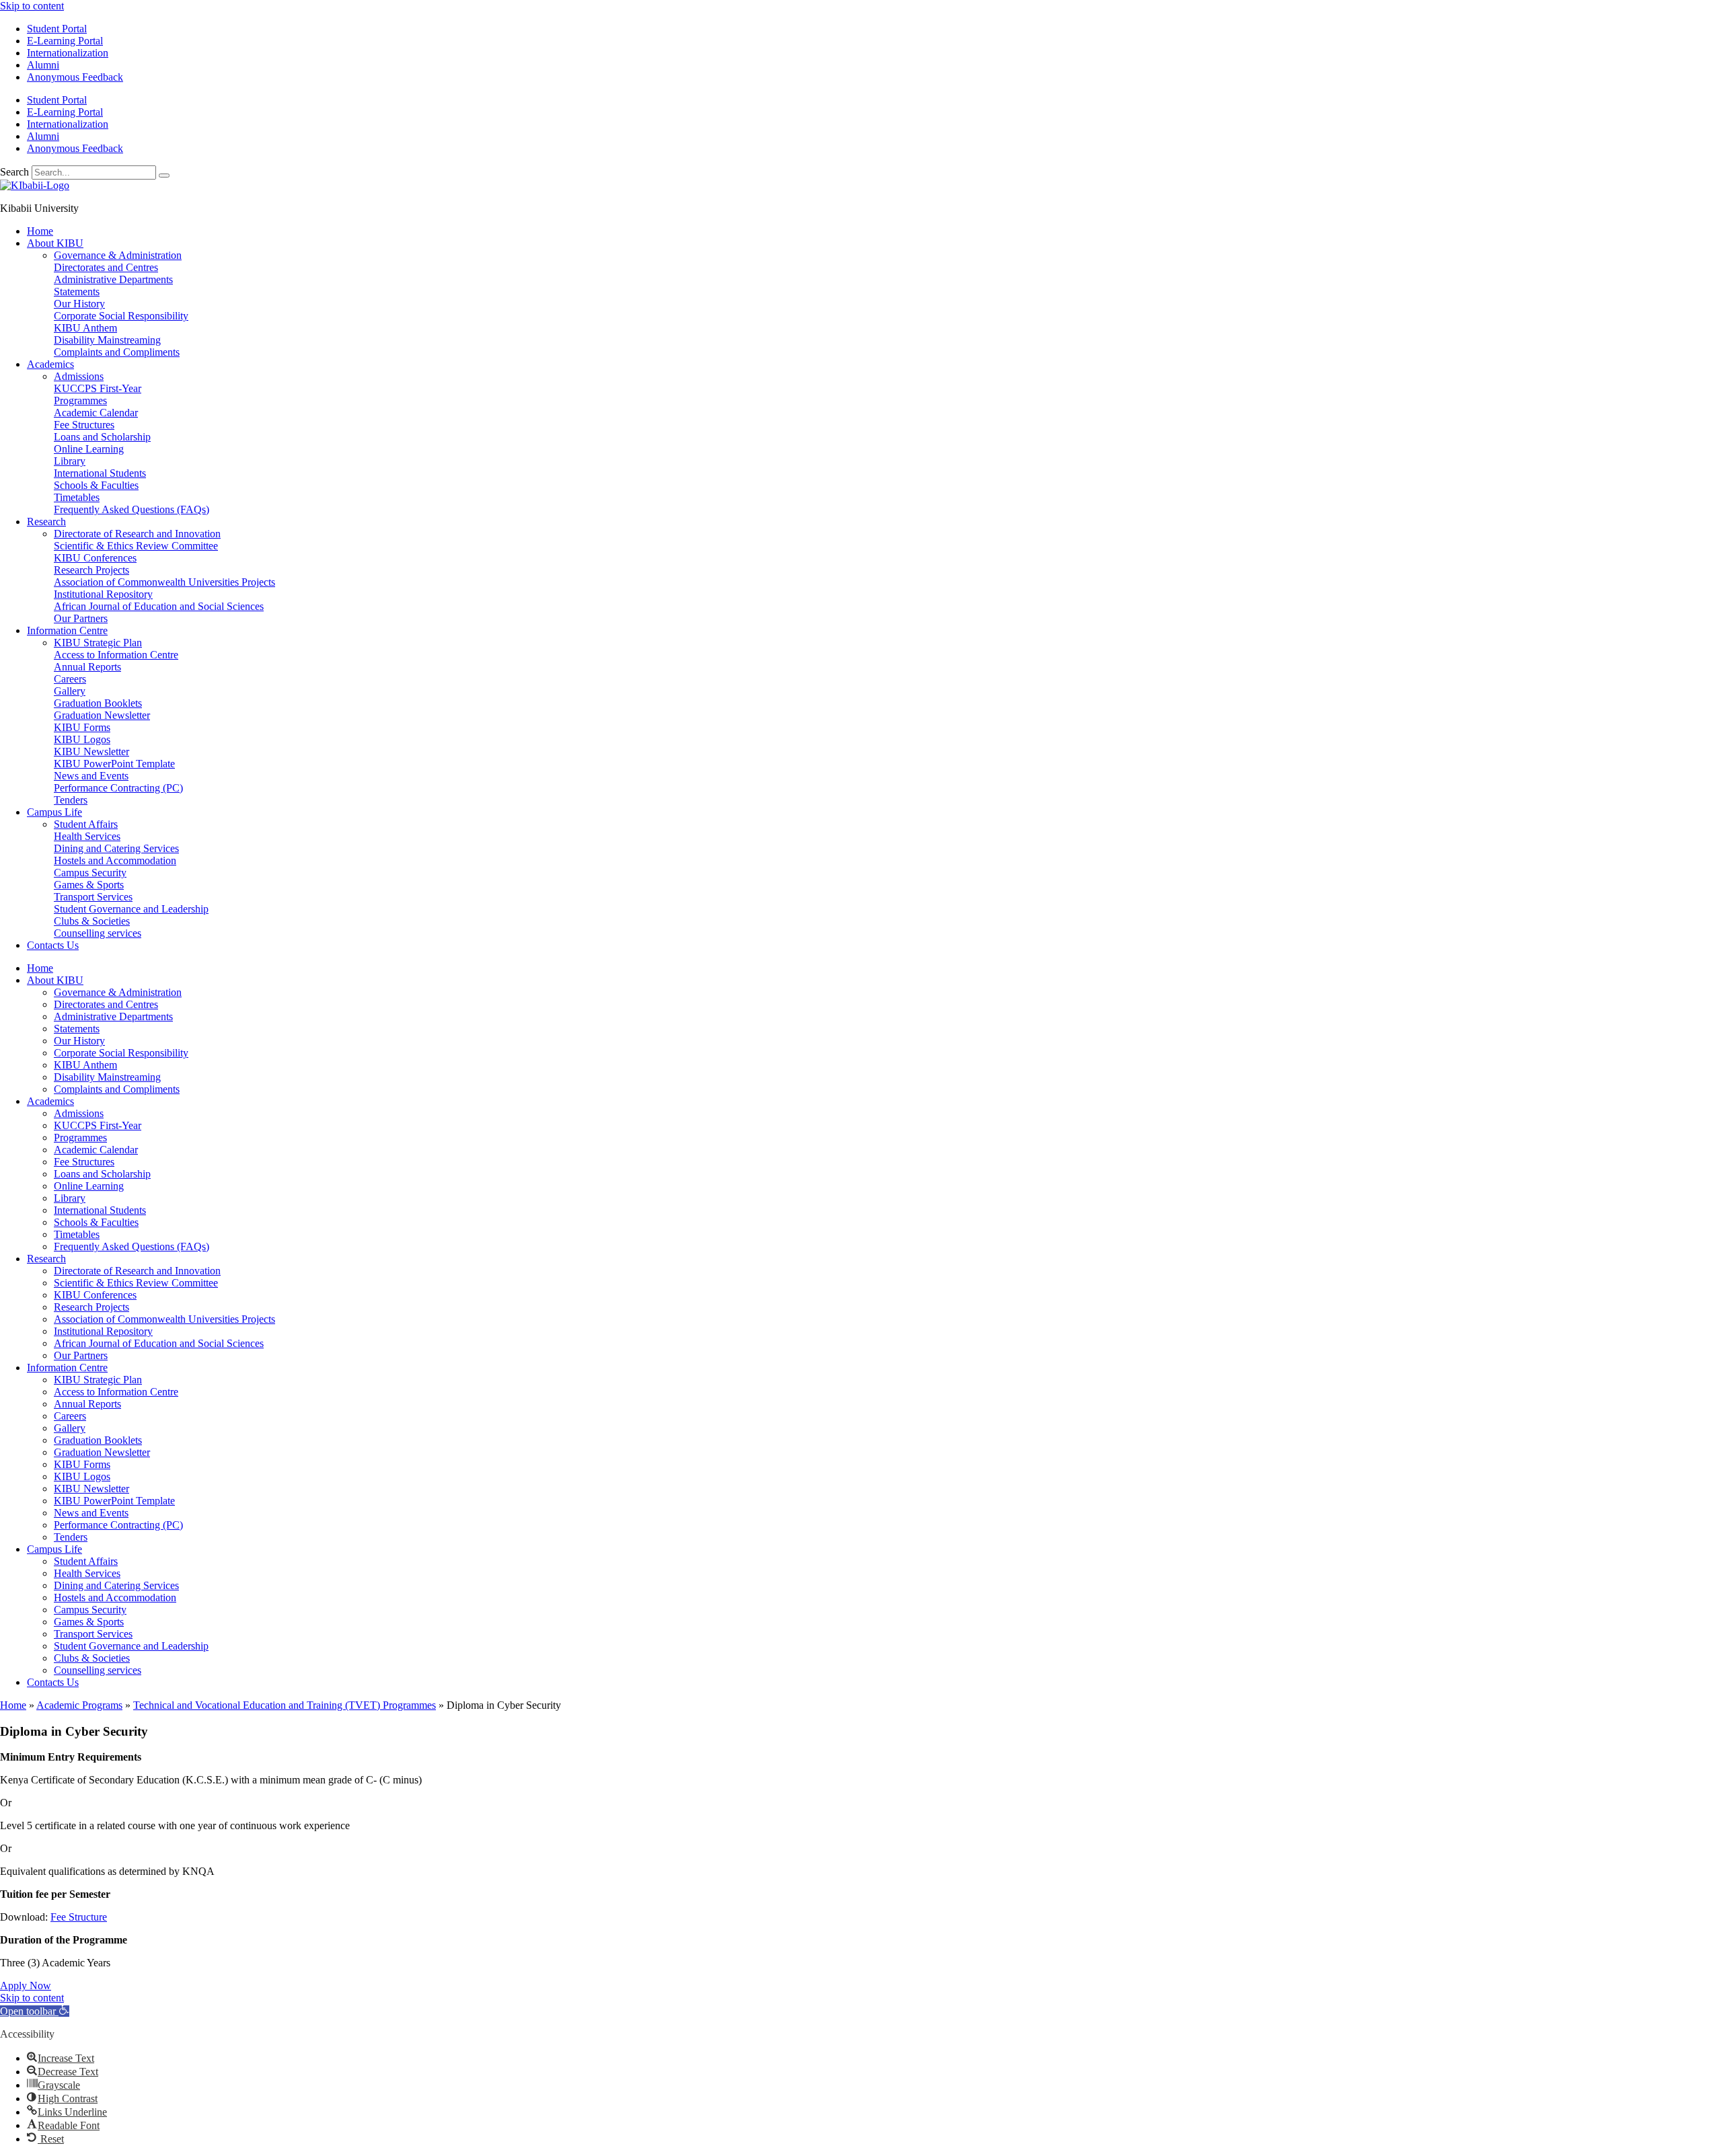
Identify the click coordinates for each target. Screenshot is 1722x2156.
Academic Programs (79, 1705)
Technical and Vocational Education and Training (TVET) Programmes (285, 1705)
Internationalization (68, 53)
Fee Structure (79, 1917)
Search (14, 172)
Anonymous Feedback (75, 77)
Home (13, 1705)
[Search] (164, 176)
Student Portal (57, 29)
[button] (35, 2011)
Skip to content (32, 6)
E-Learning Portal (65, 41)
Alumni (43, 65)
